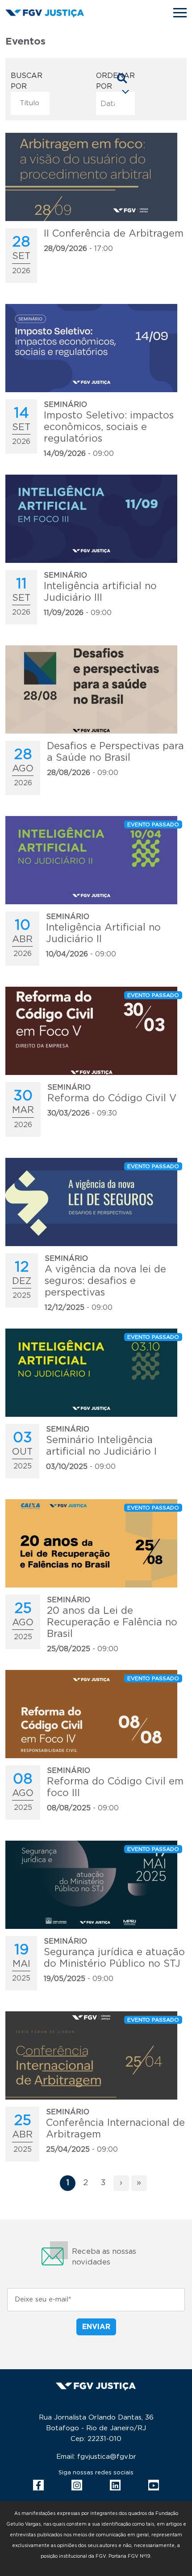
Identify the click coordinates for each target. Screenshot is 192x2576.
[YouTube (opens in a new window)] (154, 2485)
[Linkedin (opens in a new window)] (115, 2485)
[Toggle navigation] (180, 13)
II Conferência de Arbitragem (114, 234)
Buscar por (27, 81)
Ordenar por (115, 81)
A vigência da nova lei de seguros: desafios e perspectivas (105, 1281)
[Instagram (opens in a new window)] (77, 2485)
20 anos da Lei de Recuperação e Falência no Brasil (112, 1622)
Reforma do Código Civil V (112, 1098)
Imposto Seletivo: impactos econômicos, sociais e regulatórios (109, 427)
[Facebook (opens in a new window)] (38, 2485)
